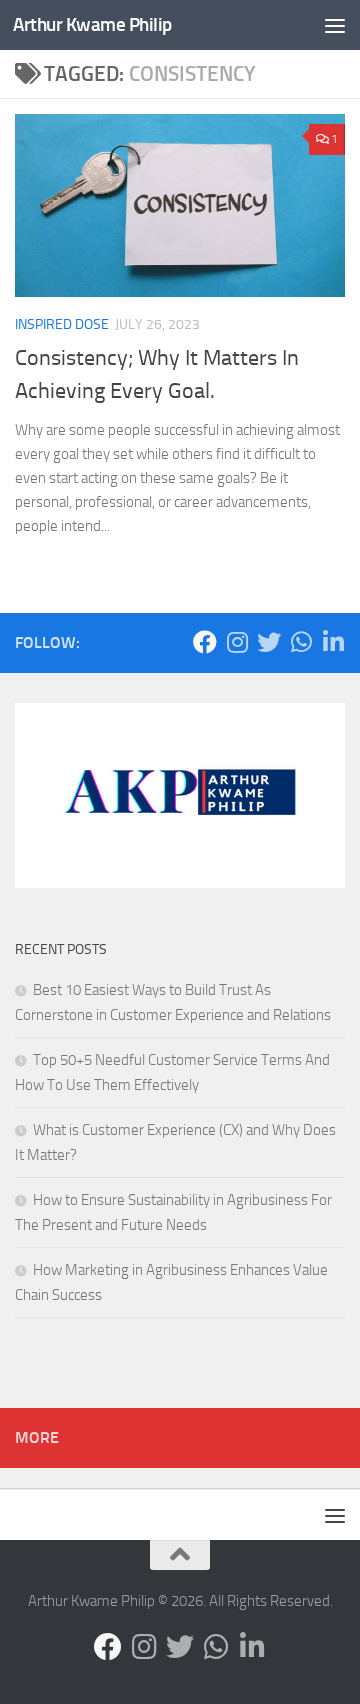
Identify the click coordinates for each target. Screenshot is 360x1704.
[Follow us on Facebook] (205, 642)
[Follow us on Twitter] (269, 642)
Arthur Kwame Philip (92, 24)
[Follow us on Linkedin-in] (333, 642)
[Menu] (335, 25)
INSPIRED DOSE (62, 324)
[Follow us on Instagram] (237, 642)
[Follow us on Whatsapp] (301, 642)
